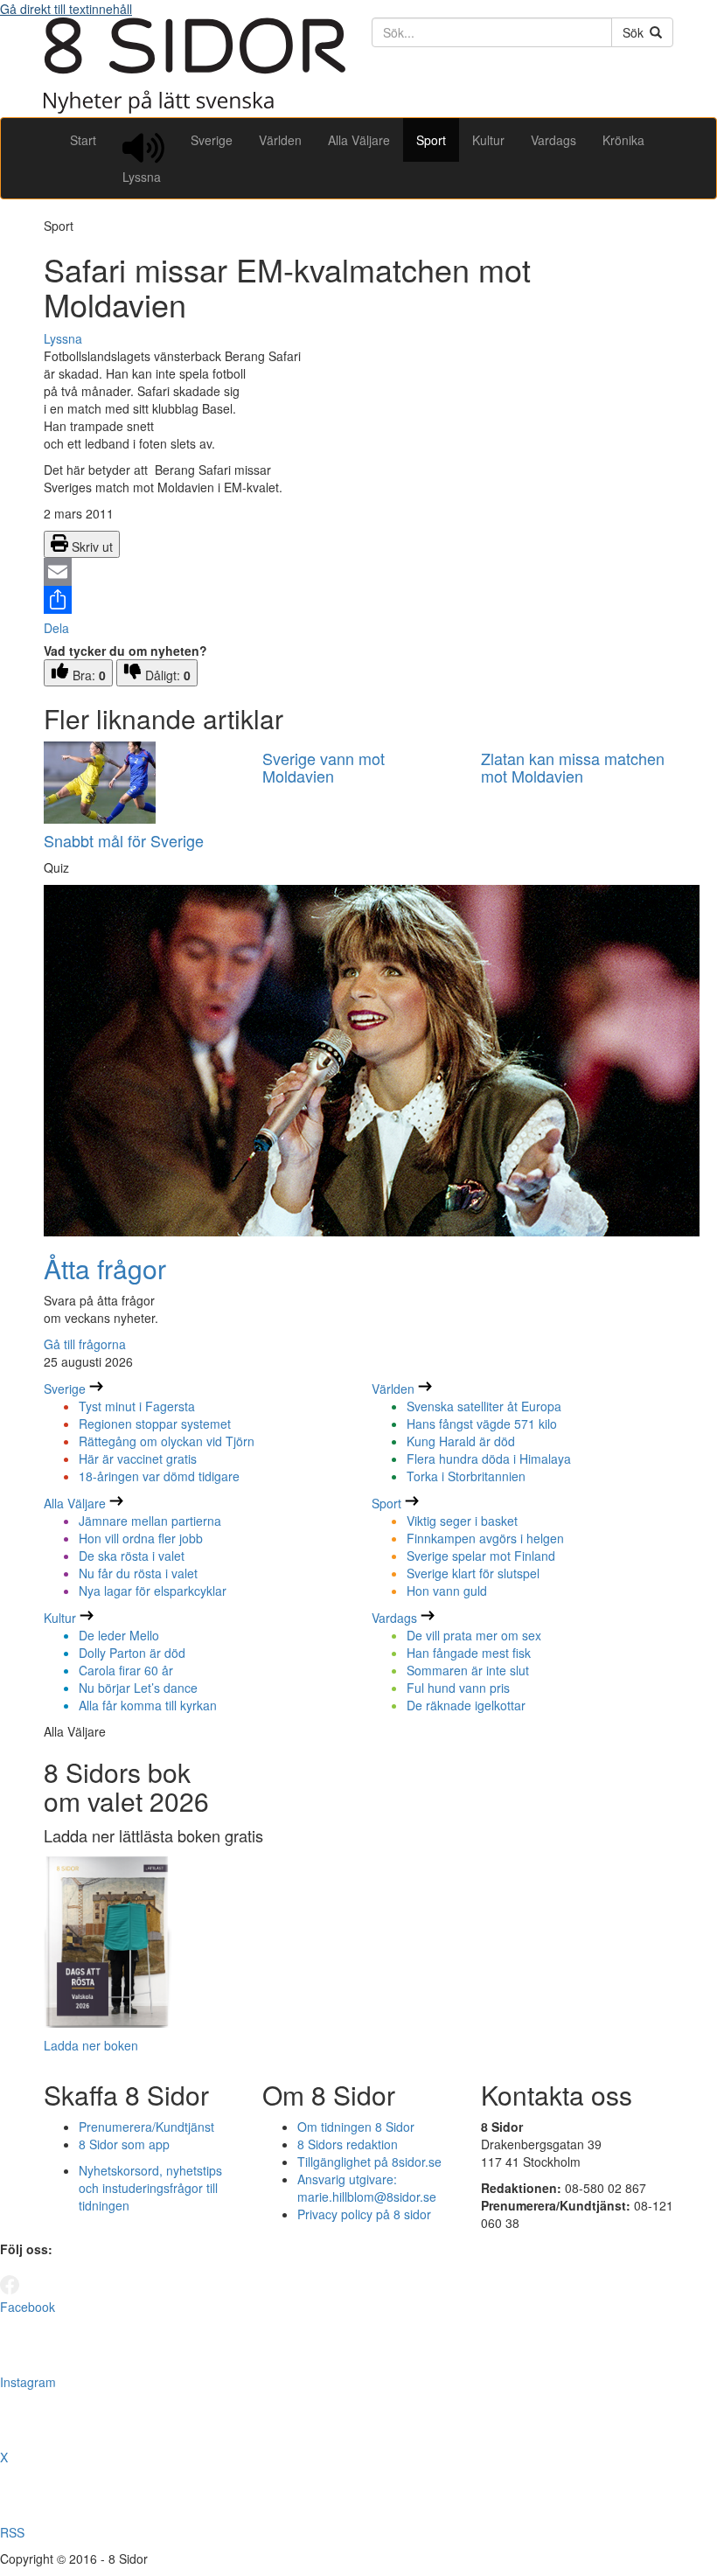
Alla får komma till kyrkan (148, 1705)
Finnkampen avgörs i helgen (485, 1538)
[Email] (358, 572)
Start (83, 140)
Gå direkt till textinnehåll (66, 9)
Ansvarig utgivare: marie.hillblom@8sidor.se (367, 2188)
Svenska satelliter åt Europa (484, 1406)
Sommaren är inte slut (468, 1670)
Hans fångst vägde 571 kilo (482, 1424)
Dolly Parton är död (132, 1653)
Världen (280, 140)
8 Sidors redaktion (348, 2144)
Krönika (623, 140)
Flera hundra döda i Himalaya (489, 1459)
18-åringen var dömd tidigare (159, 1476)
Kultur (488, 140)
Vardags (553, 140)
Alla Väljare (359, 140)
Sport (431, 140)
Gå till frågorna (85, 1344)
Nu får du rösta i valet (138, 1573)
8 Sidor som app (124, 2144)
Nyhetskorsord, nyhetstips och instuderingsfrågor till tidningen (150, 2188)
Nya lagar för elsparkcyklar (153, 1591)
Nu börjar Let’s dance (138, 1688)
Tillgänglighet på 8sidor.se (369, 2162)
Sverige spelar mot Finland (481, 1556)
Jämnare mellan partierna (150, 1521)
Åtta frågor (105, 1268)
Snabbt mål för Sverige (124, 840)
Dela (56, 628)
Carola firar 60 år (126, 1670)
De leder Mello (119, 1635)
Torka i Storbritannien (466, 1476)
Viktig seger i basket (462, 1521)
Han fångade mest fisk (469, 1653)
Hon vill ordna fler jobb (141, 1538)
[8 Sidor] (195, 108)
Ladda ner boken (91, 2045)
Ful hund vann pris (458, 1688)
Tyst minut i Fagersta (137, 1406)
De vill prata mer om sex (474, 1635)
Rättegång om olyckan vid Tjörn (167, 1441)
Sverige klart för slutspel (473, 1573)
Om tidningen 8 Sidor (356, 2127)
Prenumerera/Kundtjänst (146, 2127)
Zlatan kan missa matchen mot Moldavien (573, 767)
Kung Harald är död (461, 1441)
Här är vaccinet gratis (138, 1459)
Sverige (212, 140)
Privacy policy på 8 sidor (364, 2214)
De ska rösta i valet (132, 1556)
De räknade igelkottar (466, 1705)
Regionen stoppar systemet (155, 1424)
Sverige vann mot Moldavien (324, 767)
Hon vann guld (447, 1591)
